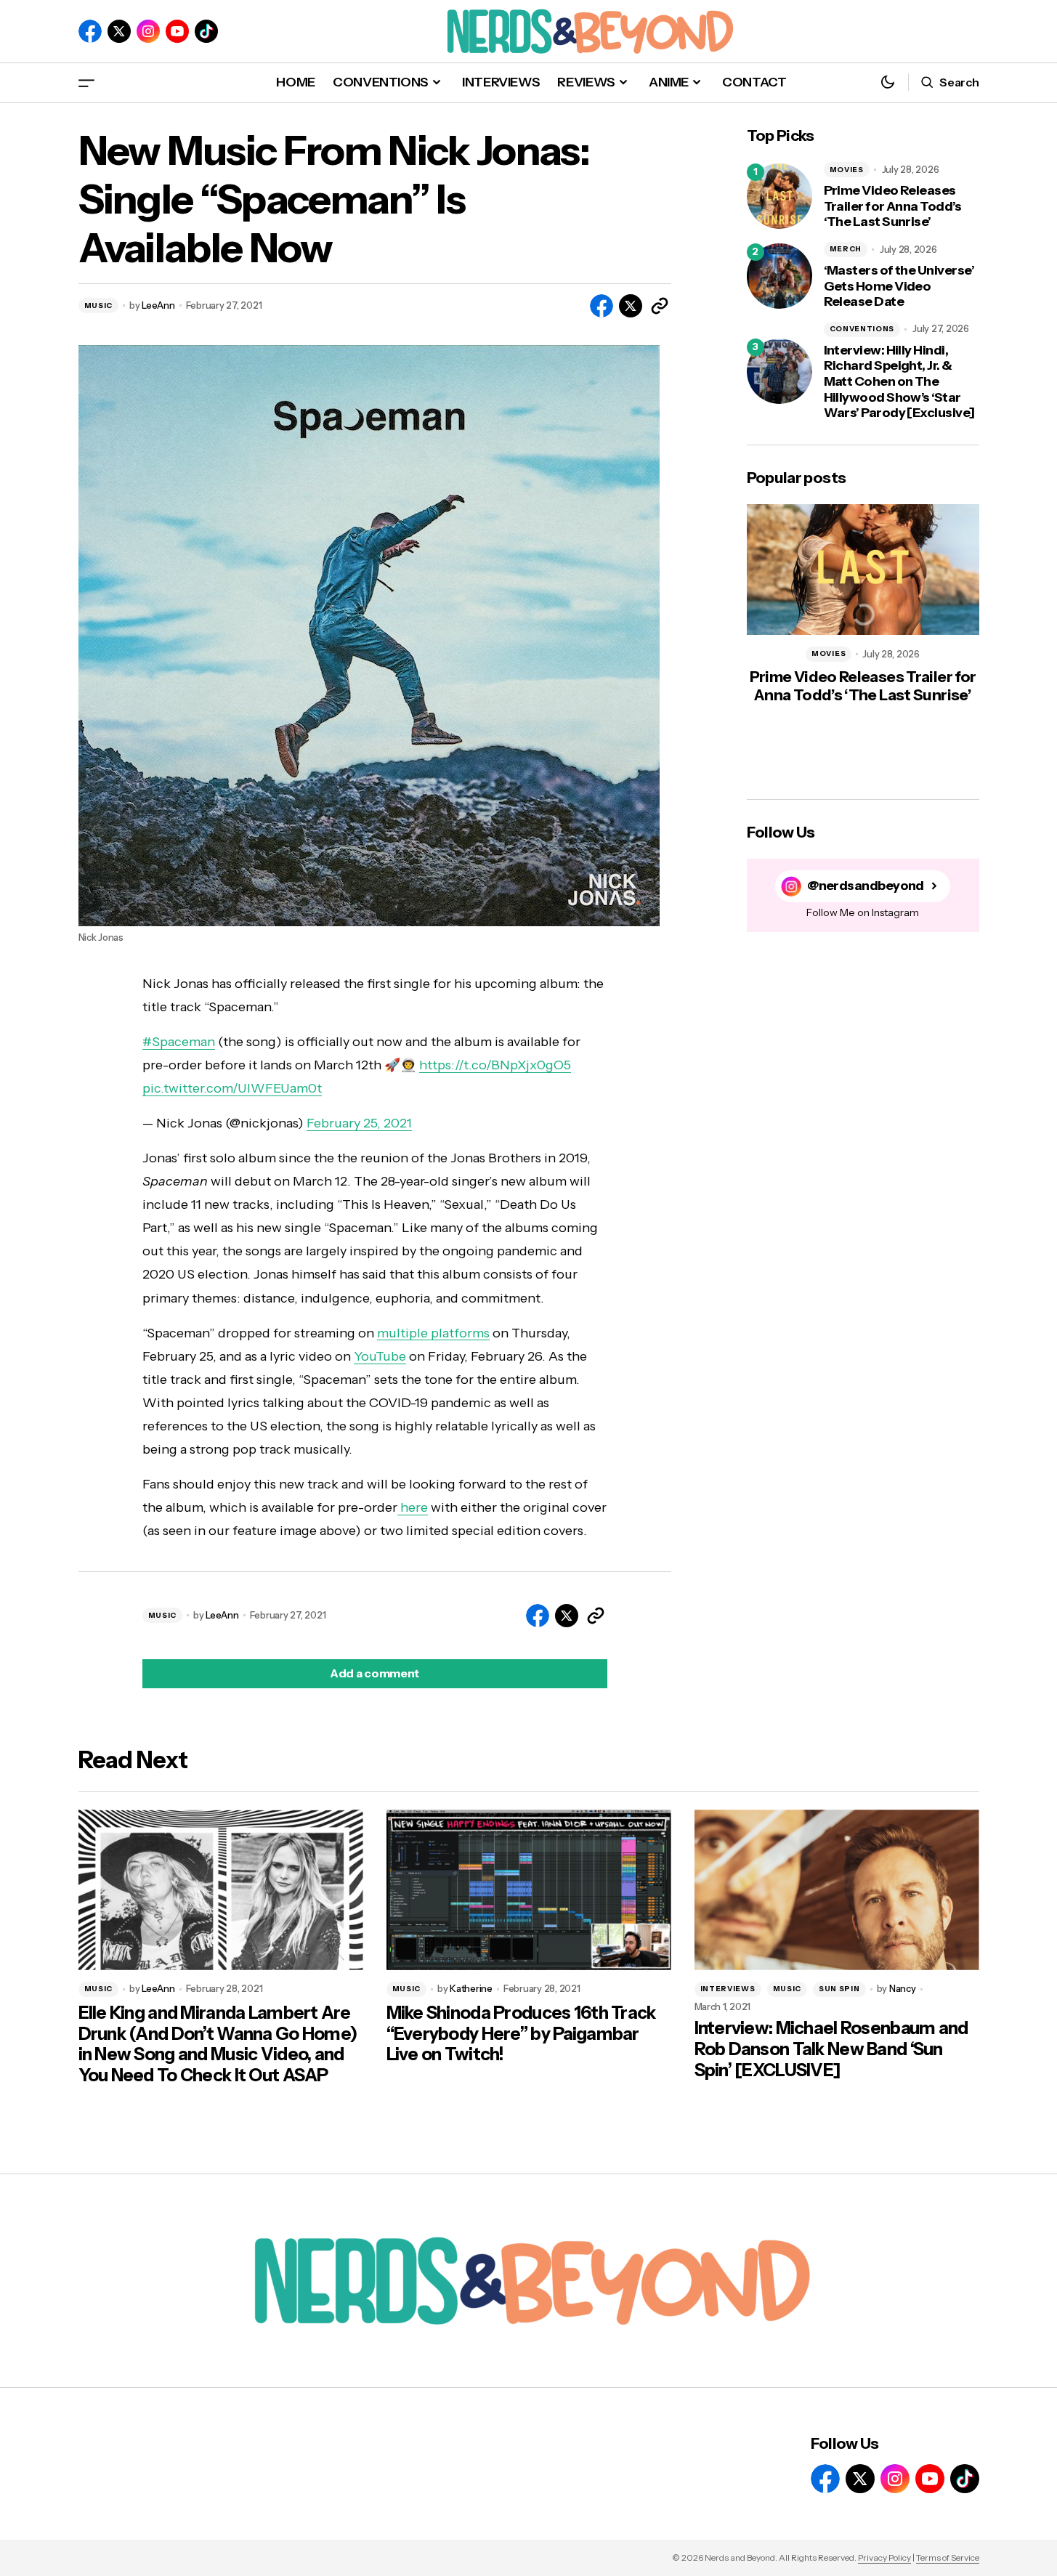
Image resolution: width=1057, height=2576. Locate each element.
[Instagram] (148, 31)
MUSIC (99, 305)
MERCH (846, 249)
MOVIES (847, 170)
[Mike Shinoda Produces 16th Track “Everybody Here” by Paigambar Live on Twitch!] (529, 1890)
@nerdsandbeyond (866, 886)
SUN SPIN (839, 1989)
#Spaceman (179, 1042)
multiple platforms (433, 1333)
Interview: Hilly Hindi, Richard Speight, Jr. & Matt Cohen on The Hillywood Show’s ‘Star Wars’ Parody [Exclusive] (899, 382)
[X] (119, 31)
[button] (86, 82)
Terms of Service (948, 2557)
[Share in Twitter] (631, 306)
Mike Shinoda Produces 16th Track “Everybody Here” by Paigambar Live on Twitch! (521, 2034)
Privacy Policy (884, 2557)
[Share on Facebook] (602, 306)
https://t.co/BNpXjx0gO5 (495, 1065)
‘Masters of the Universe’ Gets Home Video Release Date (899, 286)
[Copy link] (660, 306)
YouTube (380, 1356)
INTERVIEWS (728, 1989)
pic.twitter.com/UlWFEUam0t (232, 1088)
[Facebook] (90, 31)
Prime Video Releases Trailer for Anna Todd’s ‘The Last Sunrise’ (893, 206)
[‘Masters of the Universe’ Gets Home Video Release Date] (779, 276)
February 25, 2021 (359, 1123)
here (413, 1507)
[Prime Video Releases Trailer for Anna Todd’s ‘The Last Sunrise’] (779, 196)
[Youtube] (177, 31)
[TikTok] (206, 31)
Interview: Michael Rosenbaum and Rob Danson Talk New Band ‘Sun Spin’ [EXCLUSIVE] (831, 2049)
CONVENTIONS (862, 329)
